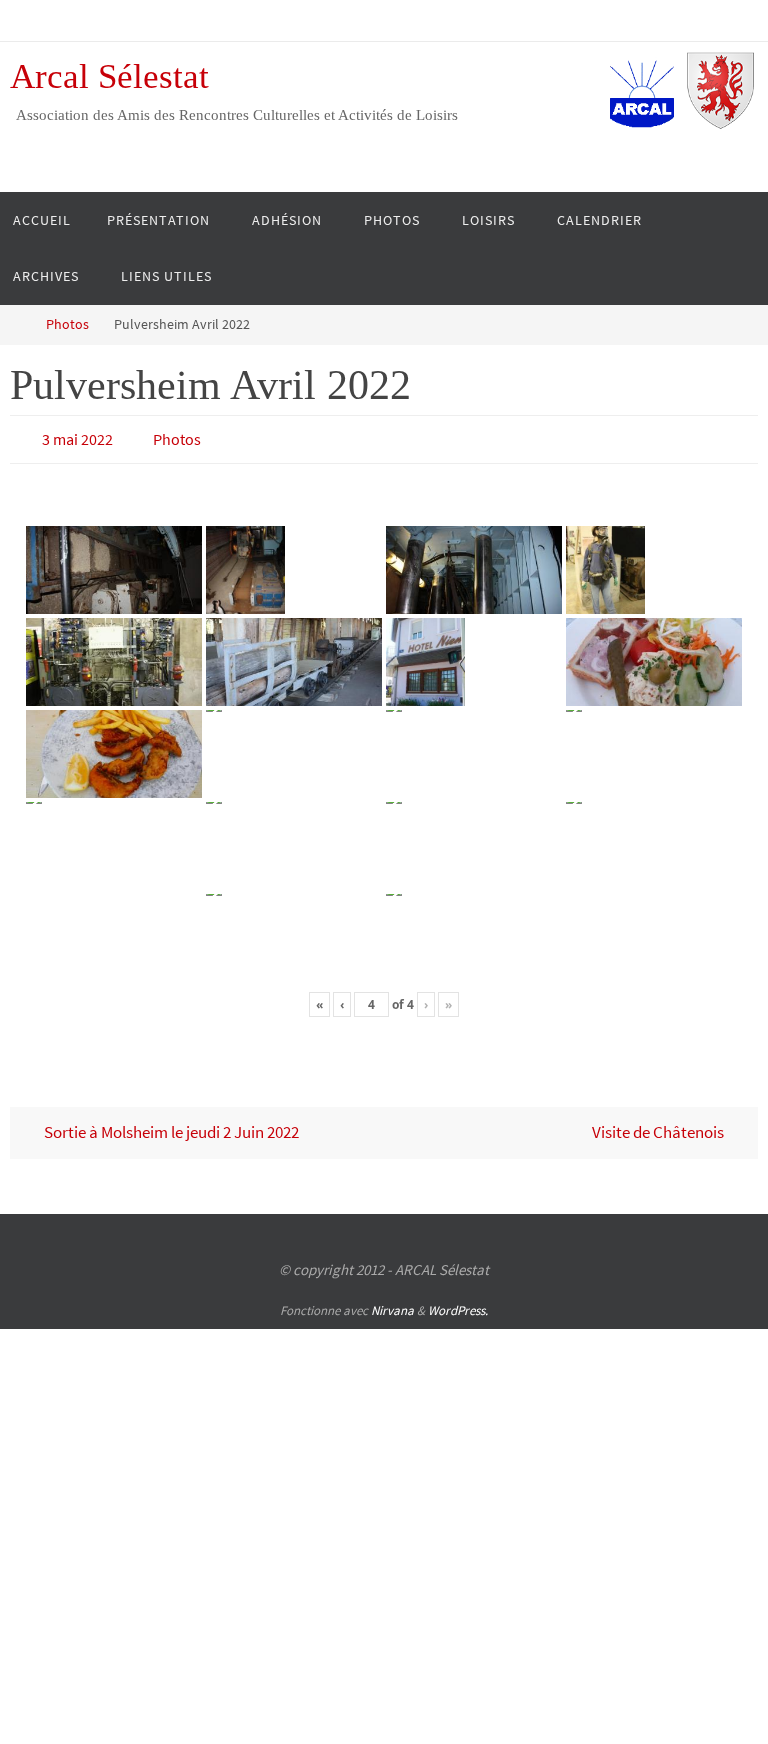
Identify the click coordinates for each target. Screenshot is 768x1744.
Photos (67, 324)
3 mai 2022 (77, 437)
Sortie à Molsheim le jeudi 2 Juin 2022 (170, 1127)
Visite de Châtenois (659, 1127)
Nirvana (392, 1304)
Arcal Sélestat (109, 76)
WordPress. (458, 1304)
